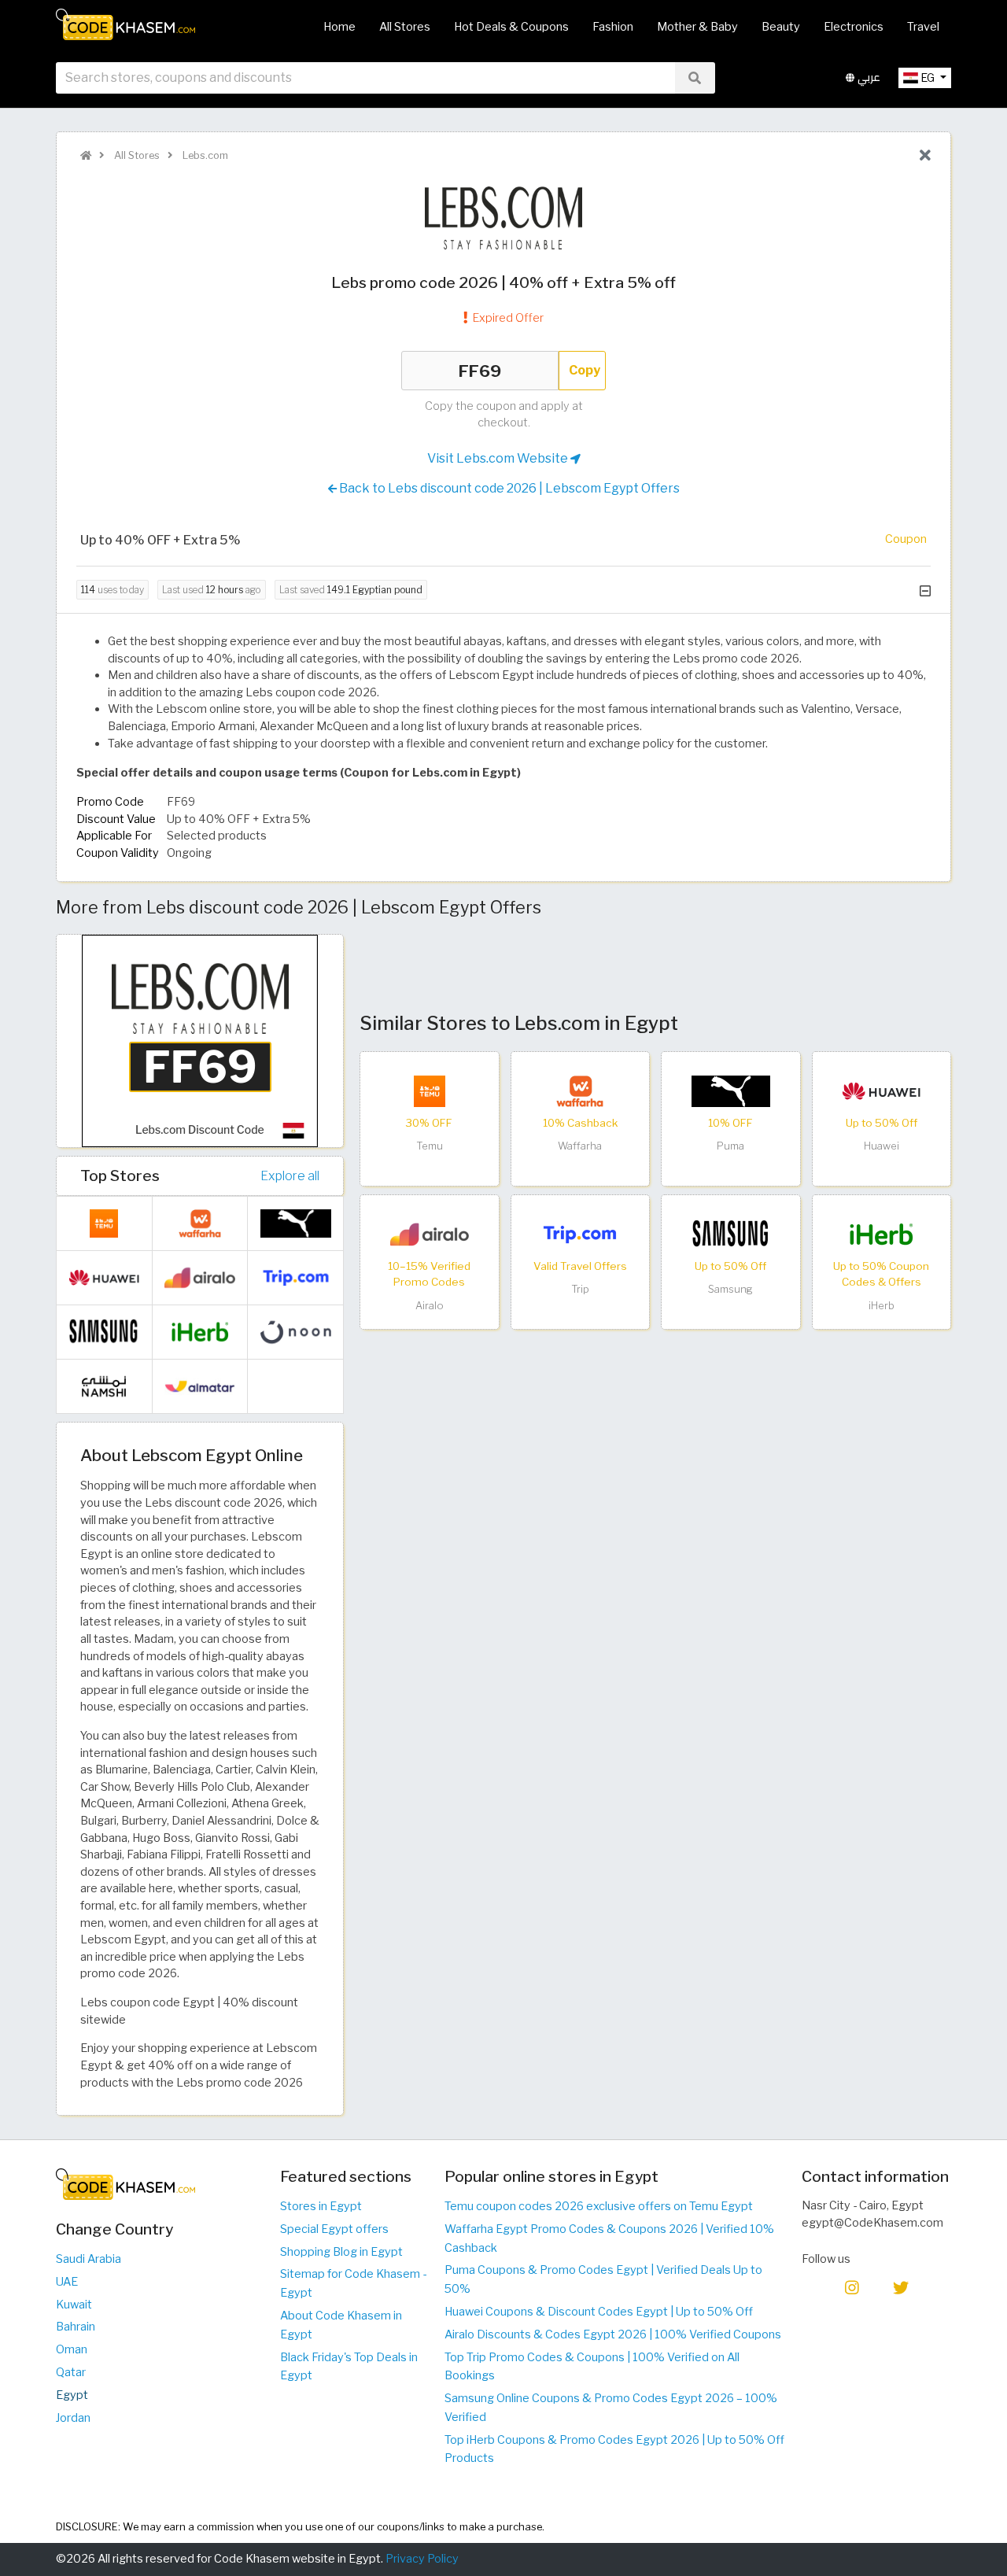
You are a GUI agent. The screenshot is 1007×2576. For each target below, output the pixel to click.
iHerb (882, 1306)
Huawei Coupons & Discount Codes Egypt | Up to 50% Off (599, 2312)
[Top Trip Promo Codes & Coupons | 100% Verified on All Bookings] (580, 1234)
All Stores (405, 27)
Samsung (730, 1289)
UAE (67, 2282)
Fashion (613, 27)
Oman (72, 2349)
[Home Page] (125, 24)
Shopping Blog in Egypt (341, 2252)
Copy (585, 370)
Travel (923, 27)
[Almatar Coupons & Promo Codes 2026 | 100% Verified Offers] (200, 1386)
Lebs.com (204, 155)
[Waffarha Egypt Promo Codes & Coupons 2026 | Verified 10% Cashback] (580, 1091)
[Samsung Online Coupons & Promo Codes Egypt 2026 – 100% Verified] (731, 1234)
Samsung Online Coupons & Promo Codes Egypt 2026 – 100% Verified (611, 2408)
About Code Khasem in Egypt (341, 2325)
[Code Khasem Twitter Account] (901, 2287)
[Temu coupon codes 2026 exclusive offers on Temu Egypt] (430, 1091)
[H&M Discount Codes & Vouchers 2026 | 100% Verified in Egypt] (296, 1386)
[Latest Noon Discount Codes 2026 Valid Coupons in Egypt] (296, 1331)
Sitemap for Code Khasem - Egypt (353, 2283)
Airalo (430, 1306)
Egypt (72, 2395)
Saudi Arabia (89, 2259)
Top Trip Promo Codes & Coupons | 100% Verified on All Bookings (592, 2367)
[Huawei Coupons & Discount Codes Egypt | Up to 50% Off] (881, 1091)
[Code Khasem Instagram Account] (852, 2287)
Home (339, 27)
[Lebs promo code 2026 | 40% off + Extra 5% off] (200, 1040)
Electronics (854, 27)
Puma (730, 1146)
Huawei (882, 1146)
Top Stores (120, 1175)
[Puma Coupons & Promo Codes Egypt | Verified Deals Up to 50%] (731, 1091)
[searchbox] (365, 78)
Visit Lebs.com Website (499, 458)
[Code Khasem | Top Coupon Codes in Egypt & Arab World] (86, 155)
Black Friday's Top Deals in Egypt (349, 2367)
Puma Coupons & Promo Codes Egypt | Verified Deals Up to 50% (603, 2279)
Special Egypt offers (334, 2229)
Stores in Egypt (321, 2206)
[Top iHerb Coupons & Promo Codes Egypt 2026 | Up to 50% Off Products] (881, 1234)
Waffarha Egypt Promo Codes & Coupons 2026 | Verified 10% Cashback (609, 2238)
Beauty (781, 27)
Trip (580, 1289)
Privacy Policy (422, 2559)
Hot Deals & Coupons (511, 27)
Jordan (73, 2418)
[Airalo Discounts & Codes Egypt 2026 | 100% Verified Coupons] (430, 1234)
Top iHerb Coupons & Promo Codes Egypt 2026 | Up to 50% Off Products (614, 2449)
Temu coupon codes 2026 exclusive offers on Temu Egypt (599, 2206)
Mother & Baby (697, 27)
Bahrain (76, 2327)
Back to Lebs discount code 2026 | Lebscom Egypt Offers (508, 488)
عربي (867, 78)
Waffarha (580, 1146)
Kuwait (74, 2305)
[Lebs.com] (503, 217)
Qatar (71, 2372)
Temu (430, 1146)
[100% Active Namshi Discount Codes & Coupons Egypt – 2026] (104, 1386)
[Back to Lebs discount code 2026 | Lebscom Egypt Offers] (925, 156)
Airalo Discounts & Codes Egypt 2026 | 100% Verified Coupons (613, 2334)
